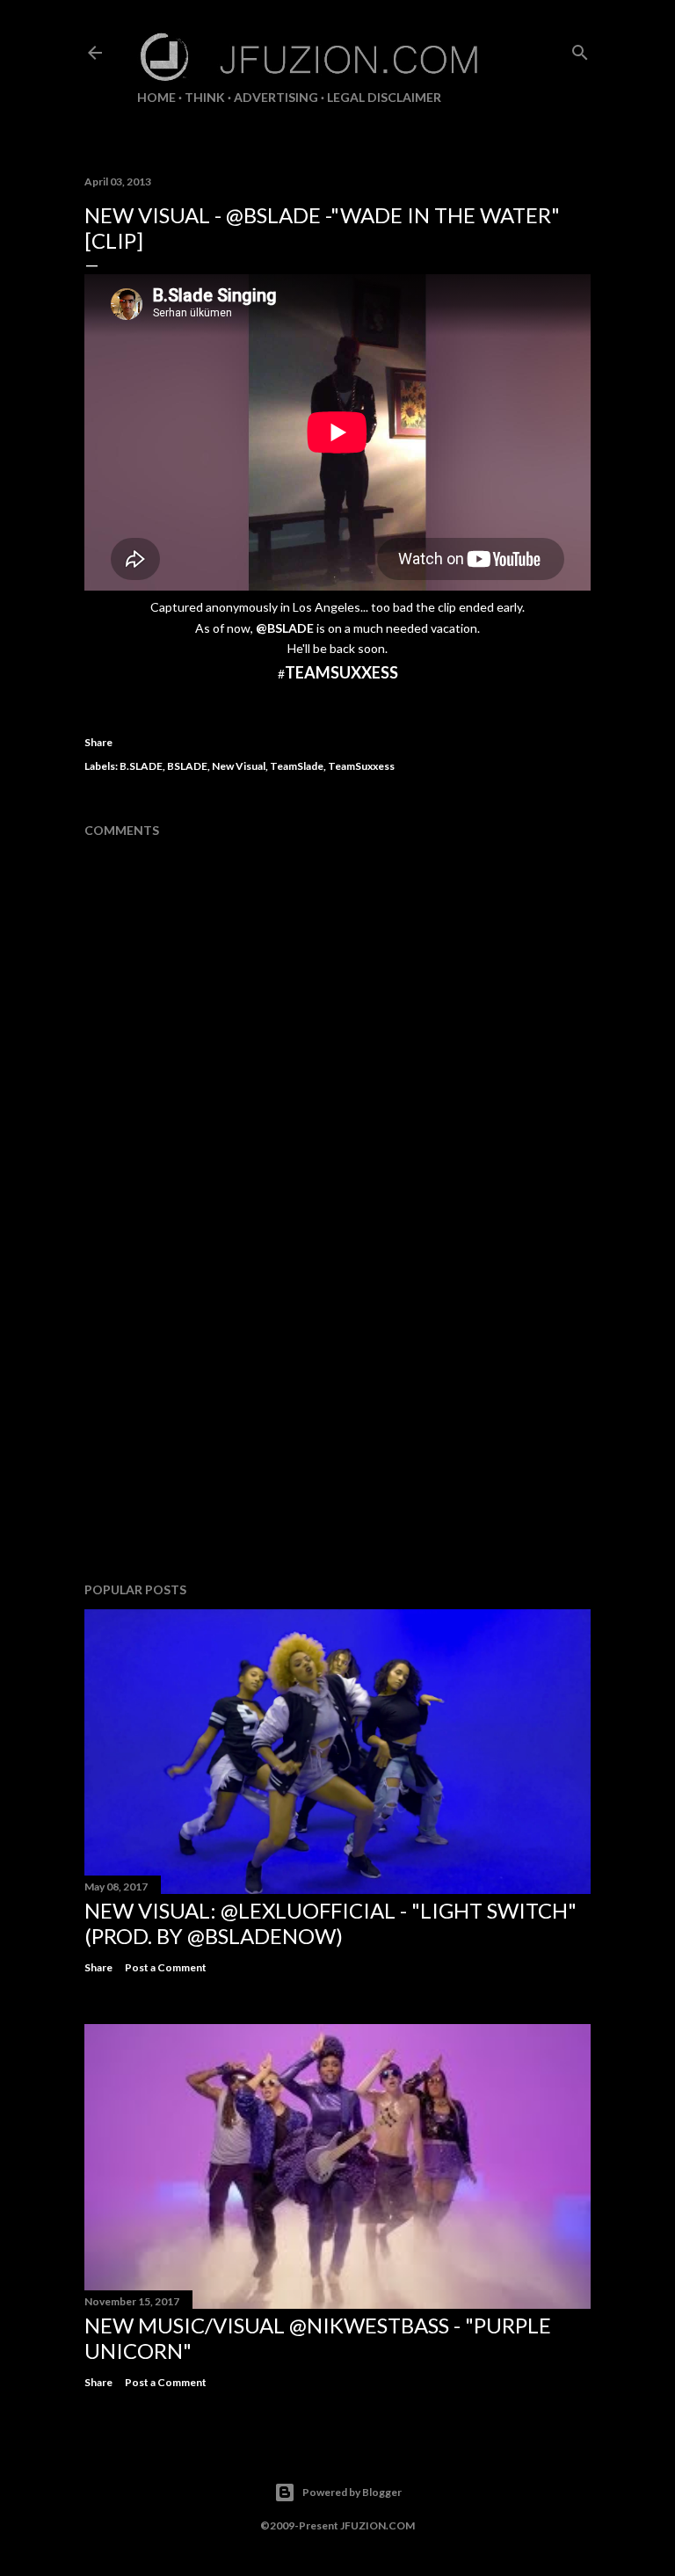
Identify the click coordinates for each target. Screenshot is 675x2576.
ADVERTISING (276, 97)
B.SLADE (141, 766)
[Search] (580, 49)
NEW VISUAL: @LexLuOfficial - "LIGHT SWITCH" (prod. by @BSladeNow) (330, 1923)
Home (156, 97)
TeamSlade (297, 766)
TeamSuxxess (361, 766)
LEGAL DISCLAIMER (384, 97)
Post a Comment (166, 1967)
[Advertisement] (337, 1415)
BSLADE (187, 766)
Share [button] (98, 742)
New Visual (239, 766)
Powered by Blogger (352, 2492)
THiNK (205, 97)
